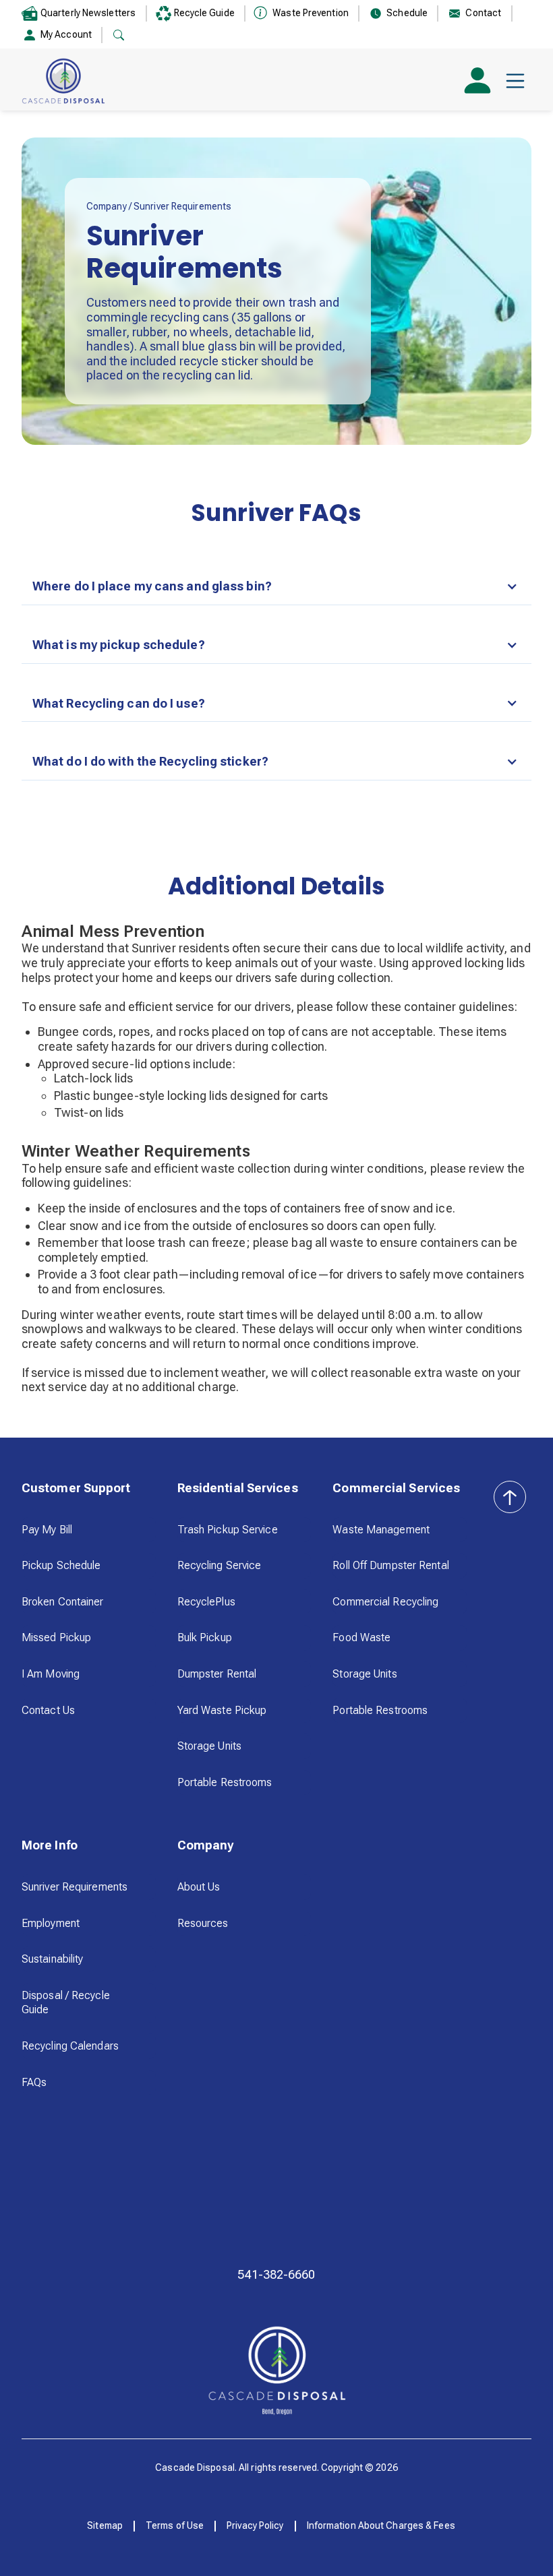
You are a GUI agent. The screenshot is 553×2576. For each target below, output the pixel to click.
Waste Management (381, 1530)
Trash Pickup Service (228, 1530)
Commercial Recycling (385, 1602)
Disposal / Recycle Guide (66, 2003)
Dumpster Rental (217, 1674)
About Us (199, 1887)
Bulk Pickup (205, 1637)
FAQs (34, 2082)
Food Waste (361, 1637)
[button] (515, 81)
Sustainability (52, 1959)
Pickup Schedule (61, 1565)
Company (108, 206)
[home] (63, 81)
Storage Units (209, 1746)
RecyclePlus (206, 1602)
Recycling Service (220, 1565)
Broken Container (63, 1602)
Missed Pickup (56, 1637)
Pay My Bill (47, 1530)
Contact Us (48, 1710)
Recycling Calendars (70, 2046)
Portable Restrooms (225, 1782)
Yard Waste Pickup (222, 1710)
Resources (203, 1923)
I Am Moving (51, 1674)
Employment (51, 1923)
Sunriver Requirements (75, 1887)
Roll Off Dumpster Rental (390, 1565)
